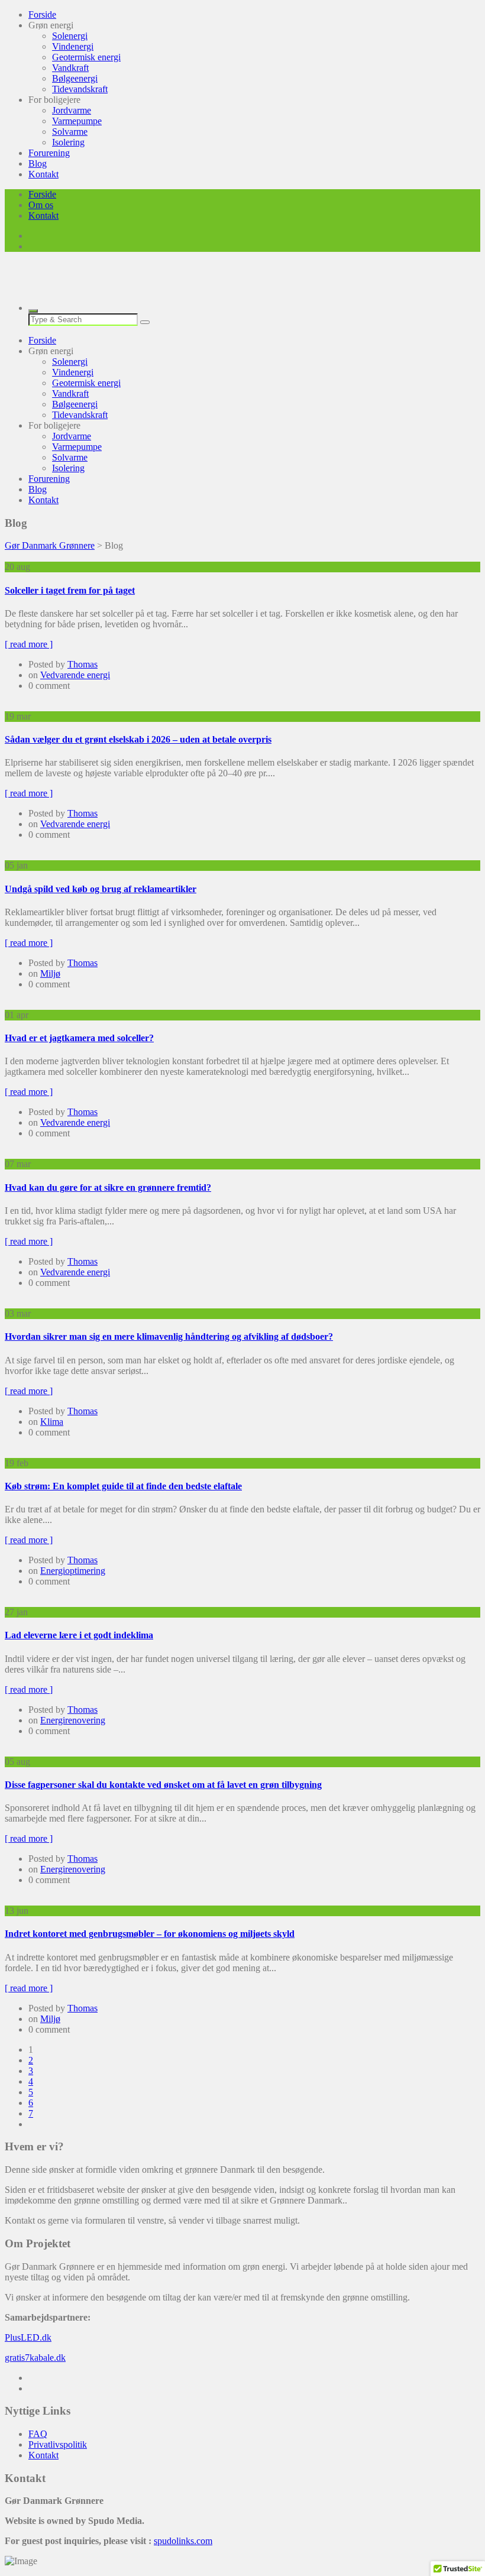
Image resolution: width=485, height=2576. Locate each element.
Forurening (49, 153)
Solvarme (70, 132)
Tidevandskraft (80, 89)
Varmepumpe (77, 121)
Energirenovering (73, 1720)
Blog (38, 163)
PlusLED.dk (28, 2337)
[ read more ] (29, 644)
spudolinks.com (183, 2541)
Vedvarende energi (75, 675)
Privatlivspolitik (58, 2444)
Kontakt (43, 174)
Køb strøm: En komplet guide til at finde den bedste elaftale (123, 1486)
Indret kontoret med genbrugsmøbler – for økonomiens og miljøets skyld (150, 1934)
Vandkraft (70, 68)
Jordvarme (72, 110)
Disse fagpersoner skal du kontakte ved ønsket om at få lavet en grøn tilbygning (163, 1785)
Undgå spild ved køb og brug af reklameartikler (101, 889)
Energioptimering (73, 1571)
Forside (42, 14)
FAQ (38, 2434)
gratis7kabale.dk (35, 2358)
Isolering (68, 142)
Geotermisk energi (86, 57)
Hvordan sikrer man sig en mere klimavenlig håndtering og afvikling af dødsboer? (169, 1336)
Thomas (83, 664)
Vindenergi (73, 46)
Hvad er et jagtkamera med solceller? (79, 1038)
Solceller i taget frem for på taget (70, 590)
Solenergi (70, 36)
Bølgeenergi (75, 78)
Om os (41, 205)
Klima (52, 1422)
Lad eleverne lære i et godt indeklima (79, 1635)
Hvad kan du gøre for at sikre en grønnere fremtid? (108, 1187)
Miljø (50, 973)
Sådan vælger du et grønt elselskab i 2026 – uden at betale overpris (138, 739)
